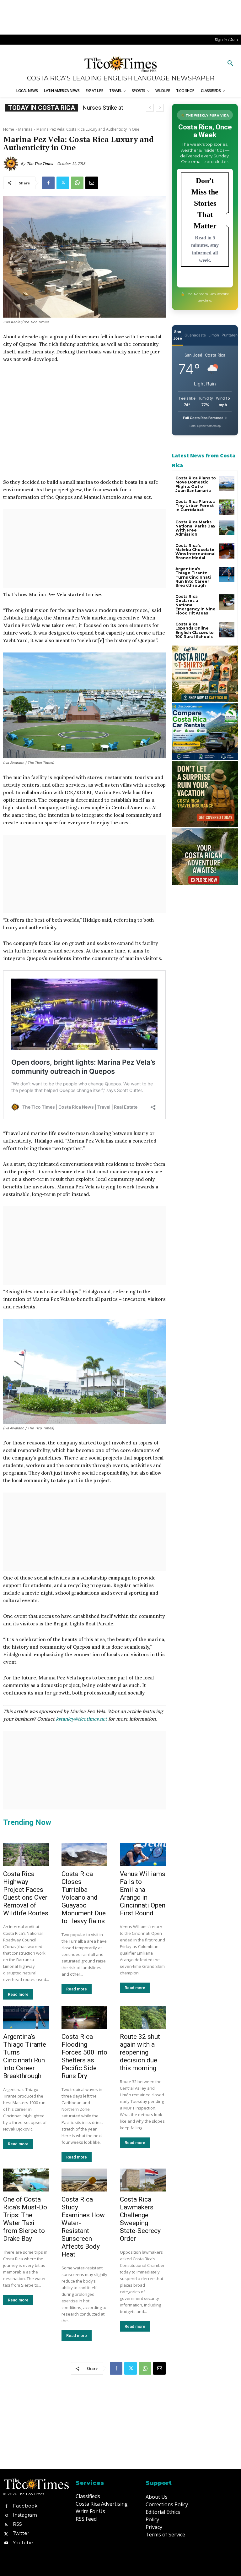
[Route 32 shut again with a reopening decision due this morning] (143, 2017)
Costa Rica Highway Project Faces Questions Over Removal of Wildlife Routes (26, 1894)
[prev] (150, 108)
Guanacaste (195, 335)
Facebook (25, 2506)
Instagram (25, 2515)
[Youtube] (6, 2543)
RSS (17, 2524)
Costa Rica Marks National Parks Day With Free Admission (195, 528)
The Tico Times (40, 164)
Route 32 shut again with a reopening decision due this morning (140, 2052)
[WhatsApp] (77, 183)
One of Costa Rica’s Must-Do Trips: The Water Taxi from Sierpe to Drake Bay (25, 2219)
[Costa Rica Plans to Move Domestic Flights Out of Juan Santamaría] (227, 484)
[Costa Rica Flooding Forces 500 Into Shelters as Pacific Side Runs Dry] (84, 2017)
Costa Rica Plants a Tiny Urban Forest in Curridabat (195, 506)
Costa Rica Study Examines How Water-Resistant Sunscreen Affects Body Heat (83, 2227)
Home (9, 129)
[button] (230, 63)
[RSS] (6, 2524)
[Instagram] (6, 2515)
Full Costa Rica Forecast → (205, 418)
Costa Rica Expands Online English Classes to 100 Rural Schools (195, 630)
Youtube (23, 2543)
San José (178, 335)
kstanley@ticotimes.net (81, 1719)
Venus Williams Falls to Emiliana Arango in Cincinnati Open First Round (143, 1894)
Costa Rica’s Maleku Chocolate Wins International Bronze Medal (195, 552)
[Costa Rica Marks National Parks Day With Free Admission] (227, 528)
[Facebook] (48, 183)
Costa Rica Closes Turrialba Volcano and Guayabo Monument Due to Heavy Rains (84, 1897)
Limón (214, 335)
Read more (18, 1994)
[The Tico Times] (12, 164)
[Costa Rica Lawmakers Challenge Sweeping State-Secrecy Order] (143, 2180)
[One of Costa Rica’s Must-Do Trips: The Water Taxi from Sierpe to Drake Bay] (26, 2180)
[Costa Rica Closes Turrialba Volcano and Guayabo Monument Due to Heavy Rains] (84, 1855)
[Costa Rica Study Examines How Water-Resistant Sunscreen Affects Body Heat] (84, 2180)
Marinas (25, 129)
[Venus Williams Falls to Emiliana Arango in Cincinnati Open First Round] (143, 1855)
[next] (160, 108)
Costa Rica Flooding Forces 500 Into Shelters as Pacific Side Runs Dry (84, 2056)
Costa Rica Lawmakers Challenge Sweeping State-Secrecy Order (140, 2219)
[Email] (92, 183)
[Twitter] (63, 183)
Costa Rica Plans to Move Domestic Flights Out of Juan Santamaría (196, 484)
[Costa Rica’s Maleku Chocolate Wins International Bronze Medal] (227, 551)
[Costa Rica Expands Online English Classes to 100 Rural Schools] (227, 630)
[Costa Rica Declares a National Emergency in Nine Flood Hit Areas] (227, 602)
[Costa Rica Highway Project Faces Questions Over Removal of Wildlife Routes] (26, 1855)
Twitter (21, 2533)
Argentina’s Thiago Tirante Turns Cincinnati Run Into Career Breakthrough (25, 2056)
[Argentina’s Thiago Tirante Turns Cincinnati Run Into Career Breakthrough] (26, 2017)
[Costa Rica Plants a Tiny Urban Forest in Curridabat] (227, 507)
